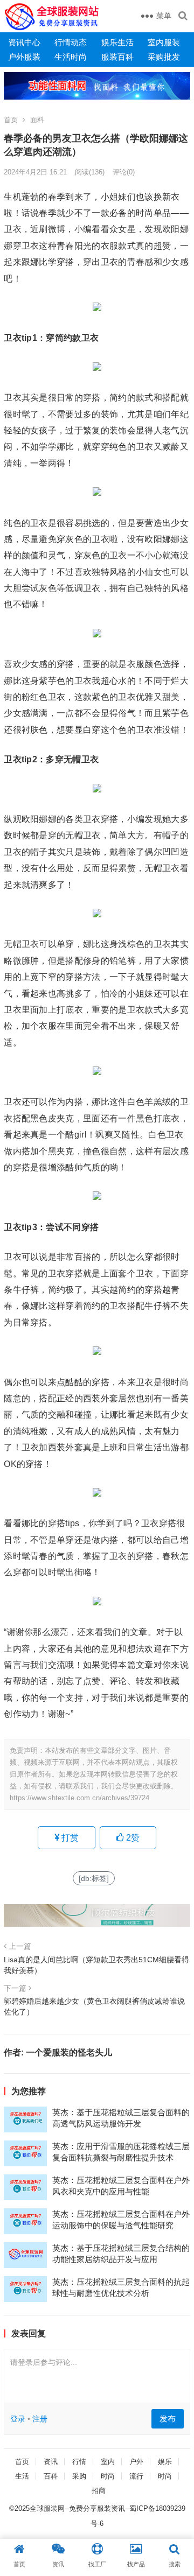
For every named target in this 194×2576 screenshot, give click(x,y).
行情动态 (71, 42)
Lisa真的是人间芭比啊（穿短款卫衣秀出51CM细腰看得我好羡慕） (96, 1965)
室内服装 (164, 42)
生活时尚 (71, 57)
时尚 (108, 2476)
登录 (18, 2419)
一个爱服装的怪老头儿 (69, 2052)
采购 (79, 2476)
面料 (37, 120)
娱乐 (165, 2462)
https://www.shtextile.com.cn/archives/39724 (79, 1798)
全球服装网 (47, 2508)
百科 (51, 2476)
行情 (79, 2462)
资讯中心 (24, 42)
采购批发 (164, 57)
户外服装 (24, 57)
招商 (99, 2491)
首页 (11, 120)
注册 (40, 2419)
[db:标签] (94, 1878)
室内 (108, 2462)
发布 (168, 2419)
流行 (136, 2476)
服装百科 (117, 57)
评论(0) (124, 172)
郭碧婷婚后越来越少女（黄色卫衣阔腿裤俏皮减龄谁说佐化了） (94, 2006)
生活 (22, 2476)
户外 (136, 2462)
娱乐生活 (117, 42)
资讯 (51, 2462)
